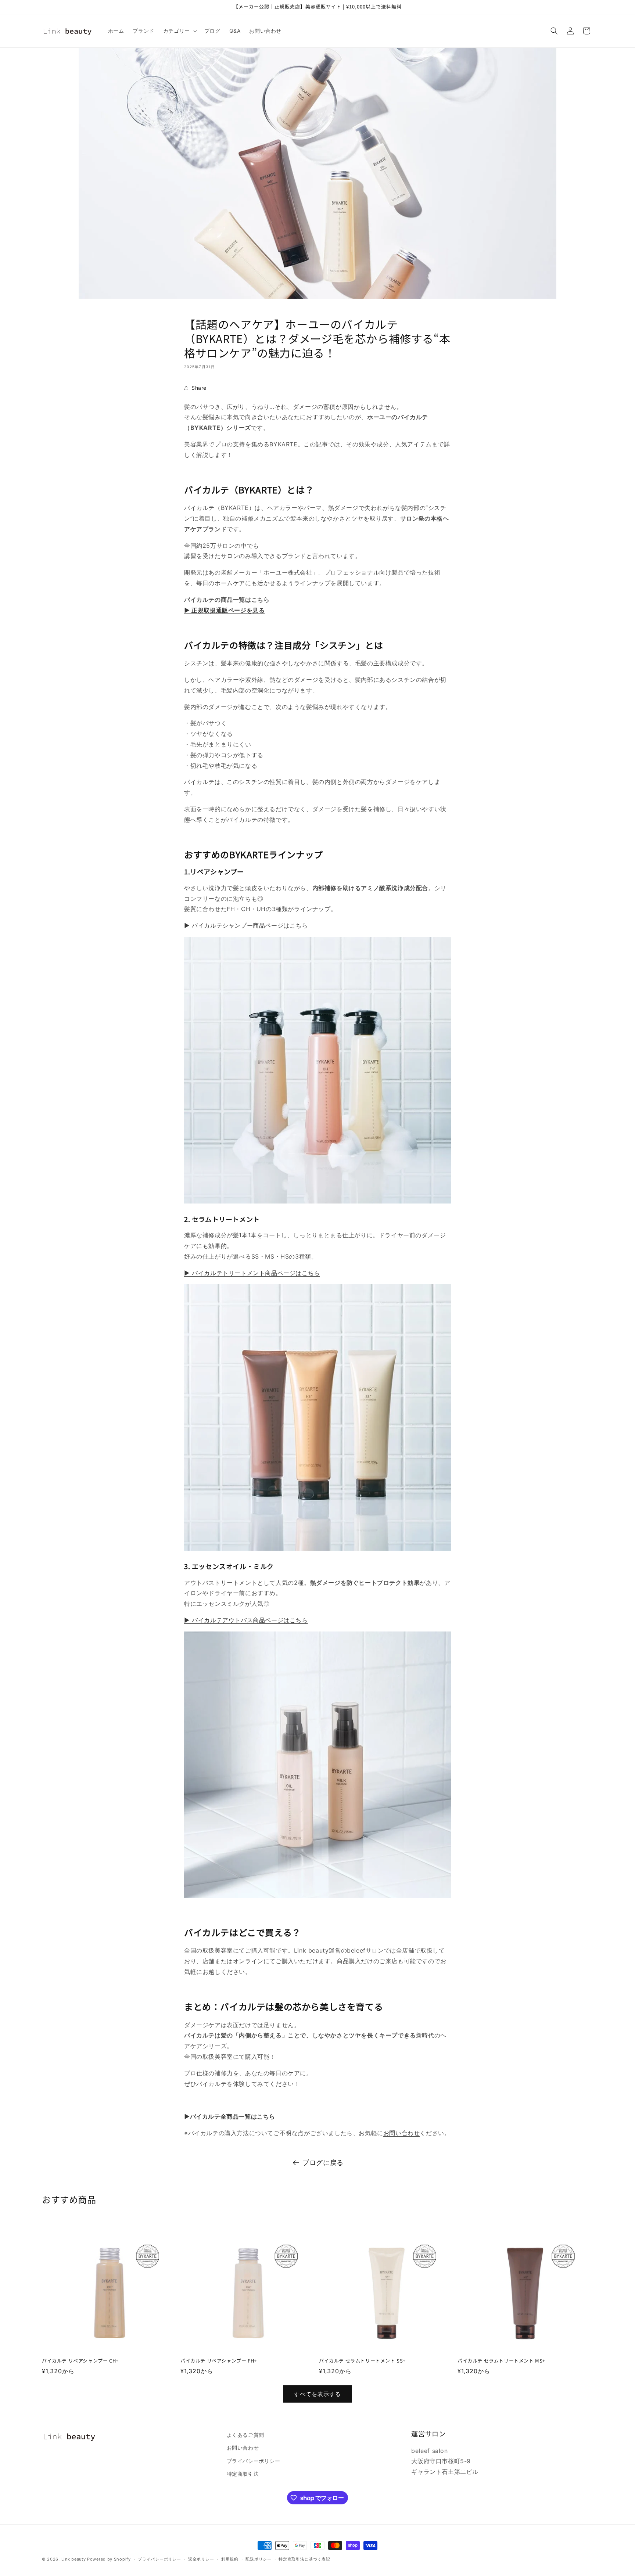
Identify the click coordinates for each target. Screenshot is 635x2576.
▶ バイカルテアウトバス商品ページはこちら (246, 1620)
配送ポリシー (258, 2559)
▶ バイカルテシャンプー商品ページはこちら (246, 925)
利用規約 (230, 2559)
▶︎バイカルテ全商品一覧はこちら (230, 2116)
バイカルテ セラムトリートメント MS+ (501, 2361)
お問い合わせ (402, 2133)
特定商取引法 (243, 2474)
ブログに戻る (323, 2163)
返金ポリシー (201, 2559)
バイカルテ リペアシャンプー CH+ (80, 2361)
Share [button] (199, 388)
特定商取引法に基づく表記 (304, 2559)
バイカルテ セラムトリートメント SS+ (362, 2361)
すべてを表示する (317, 2394)
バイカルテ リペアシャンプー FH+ (219, 2361)
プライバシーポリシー (254, 2461)
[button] (179, 31)
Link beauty (74, 2559)
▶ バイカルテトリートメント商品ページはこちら (252, 1273)
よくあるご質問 (245, 2435)
